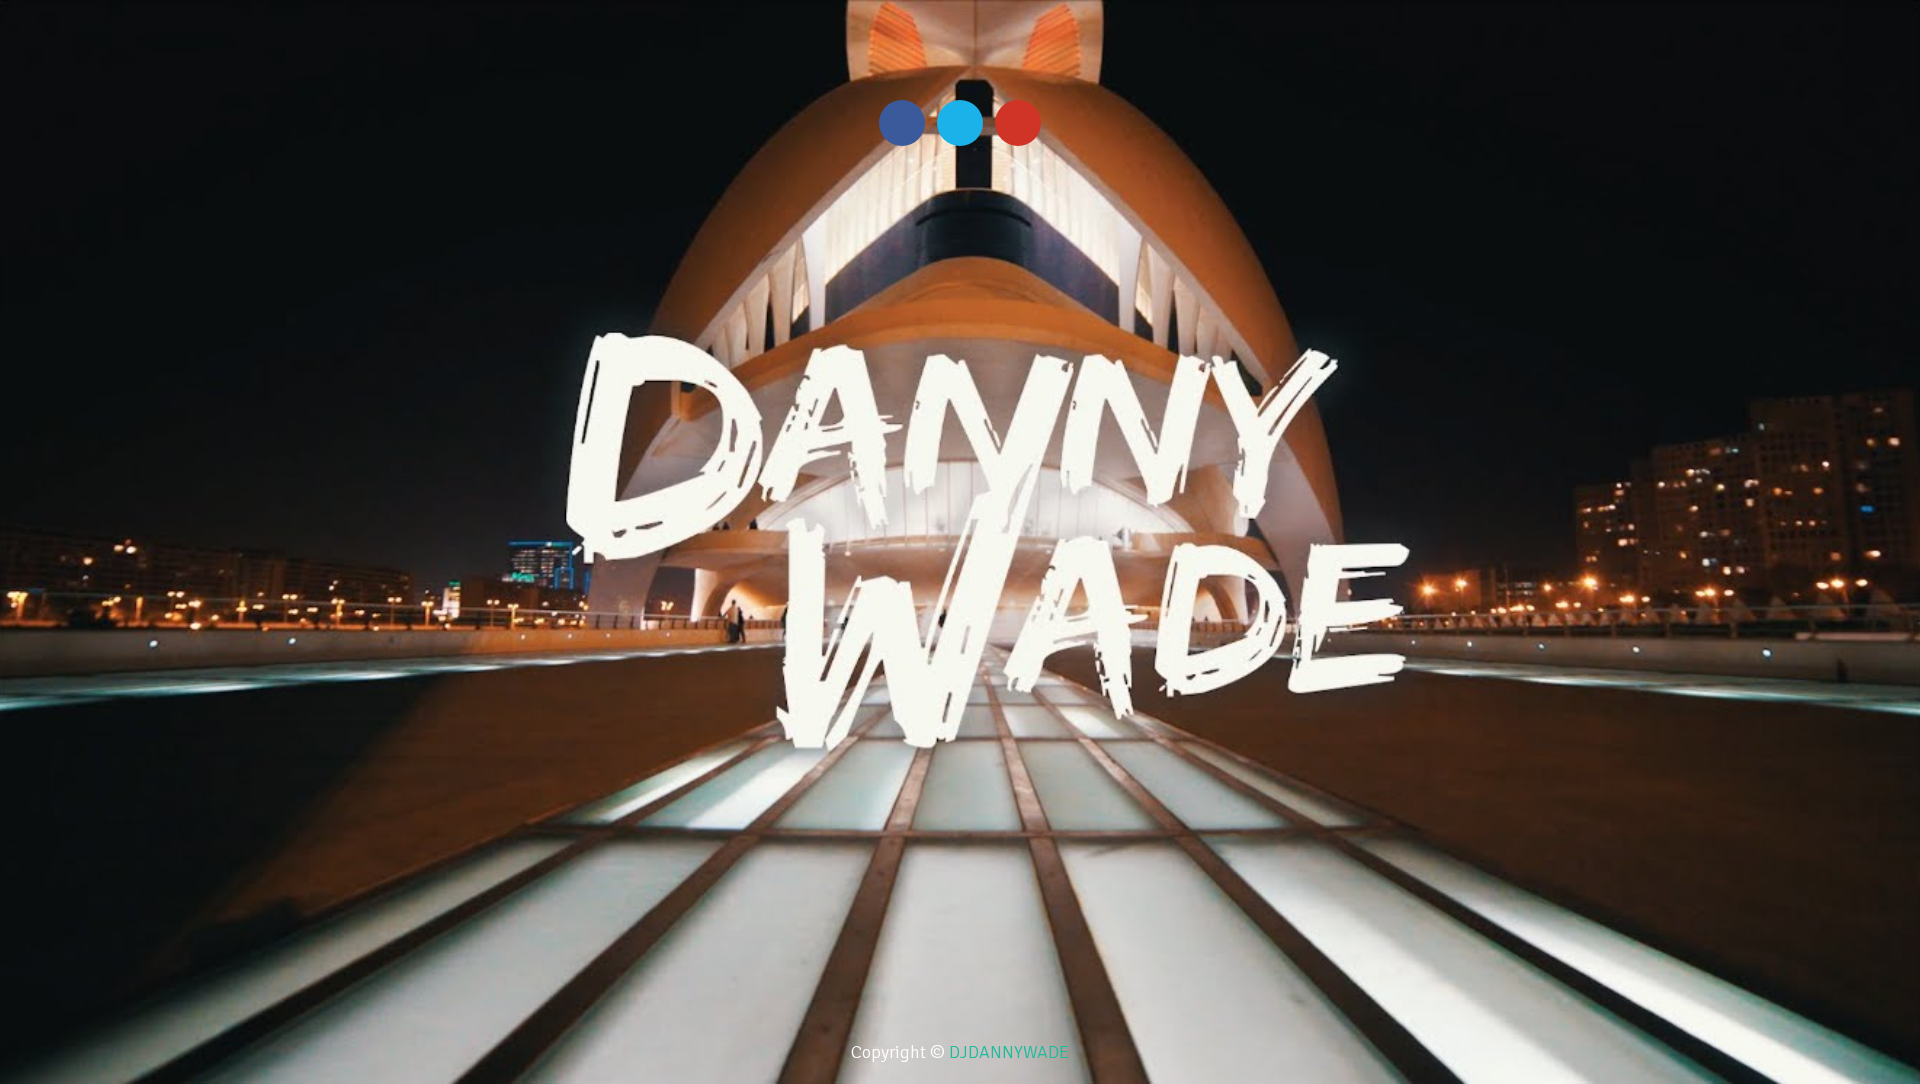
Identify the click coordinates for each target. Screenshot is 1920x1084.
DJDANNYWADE (1009, 1052)
